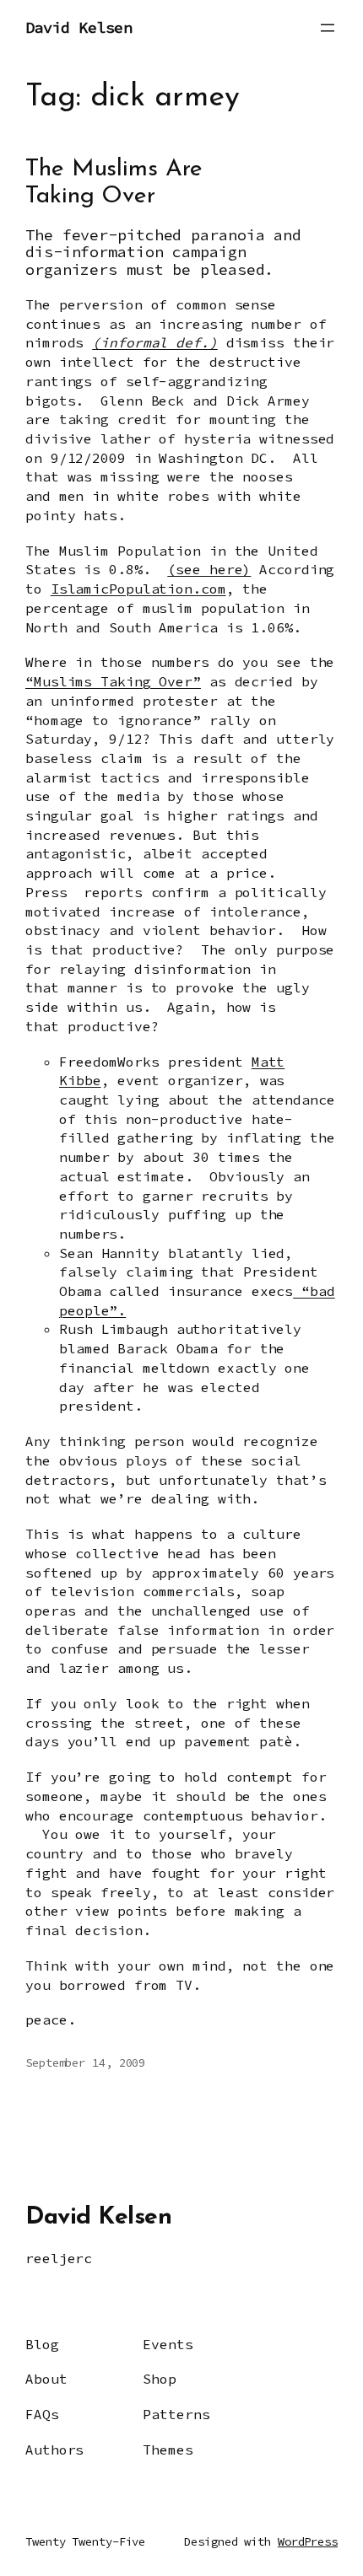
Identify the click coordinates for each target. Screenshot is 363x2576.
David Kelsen (79, 27)
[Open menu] (328, 28)
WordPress (308, 2541)
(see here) (209, 569)
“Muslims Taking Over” (113, 681)
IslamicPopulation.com (138, 589)
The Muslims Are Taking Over (114, 183)
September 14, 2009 (85, 2062)
